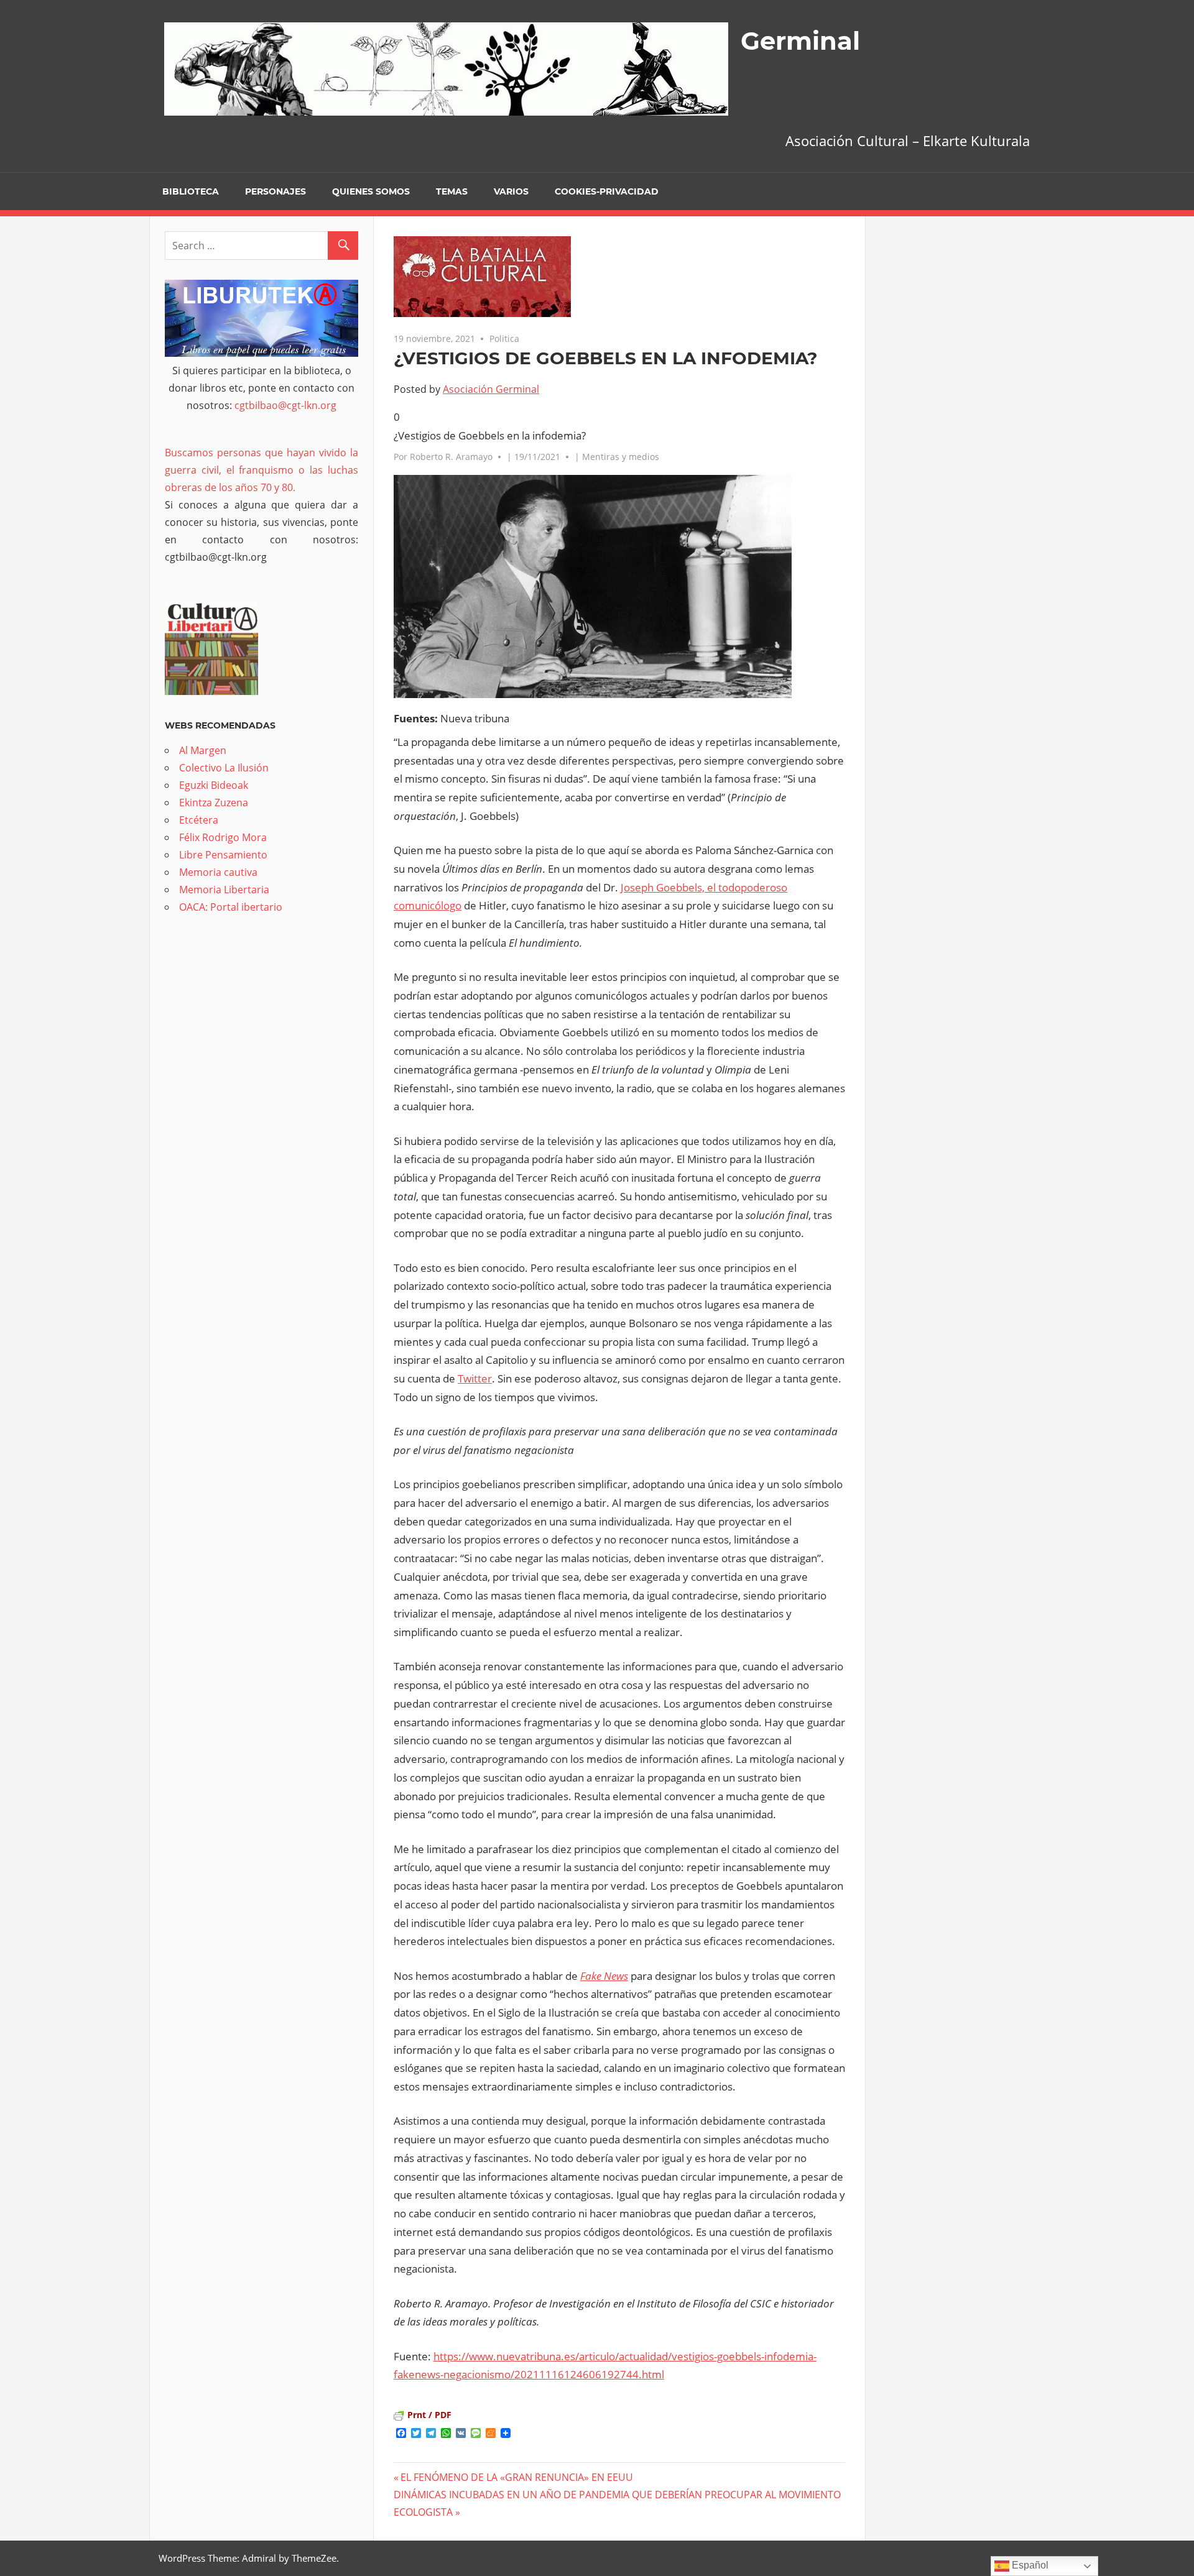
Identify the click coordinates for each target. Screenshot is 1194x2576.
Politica (504, 338)
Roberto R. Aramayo (451, 457)
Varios (511, 191)
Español (1029, 2565)
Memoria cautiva (218, 872)
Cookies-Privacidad (607, 191)
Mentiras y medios (621, 457)
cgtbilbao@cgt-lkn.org (285, 405)
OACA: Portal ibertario (231, 907)
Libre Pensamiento (223, 855)
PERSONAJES (275, 191)
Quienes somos (371, 191)
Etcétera (199, 820)
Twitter (475, 1378)
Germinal (800, 41)
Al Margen (203, 750)
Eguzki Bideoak (214, 785)
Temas (452, 191)
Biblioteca (191, 191)
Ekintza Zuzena (214, 803)
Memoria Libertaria (224, 890)
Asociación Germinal (491, 389)
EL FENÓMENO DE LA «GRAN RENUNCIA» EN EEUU (517, 2477)
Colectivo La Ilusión (224, 768)
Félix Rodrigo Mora (223, 837)
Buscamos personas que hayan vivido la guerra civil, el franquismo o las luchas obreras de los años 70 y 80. (261, 470)
